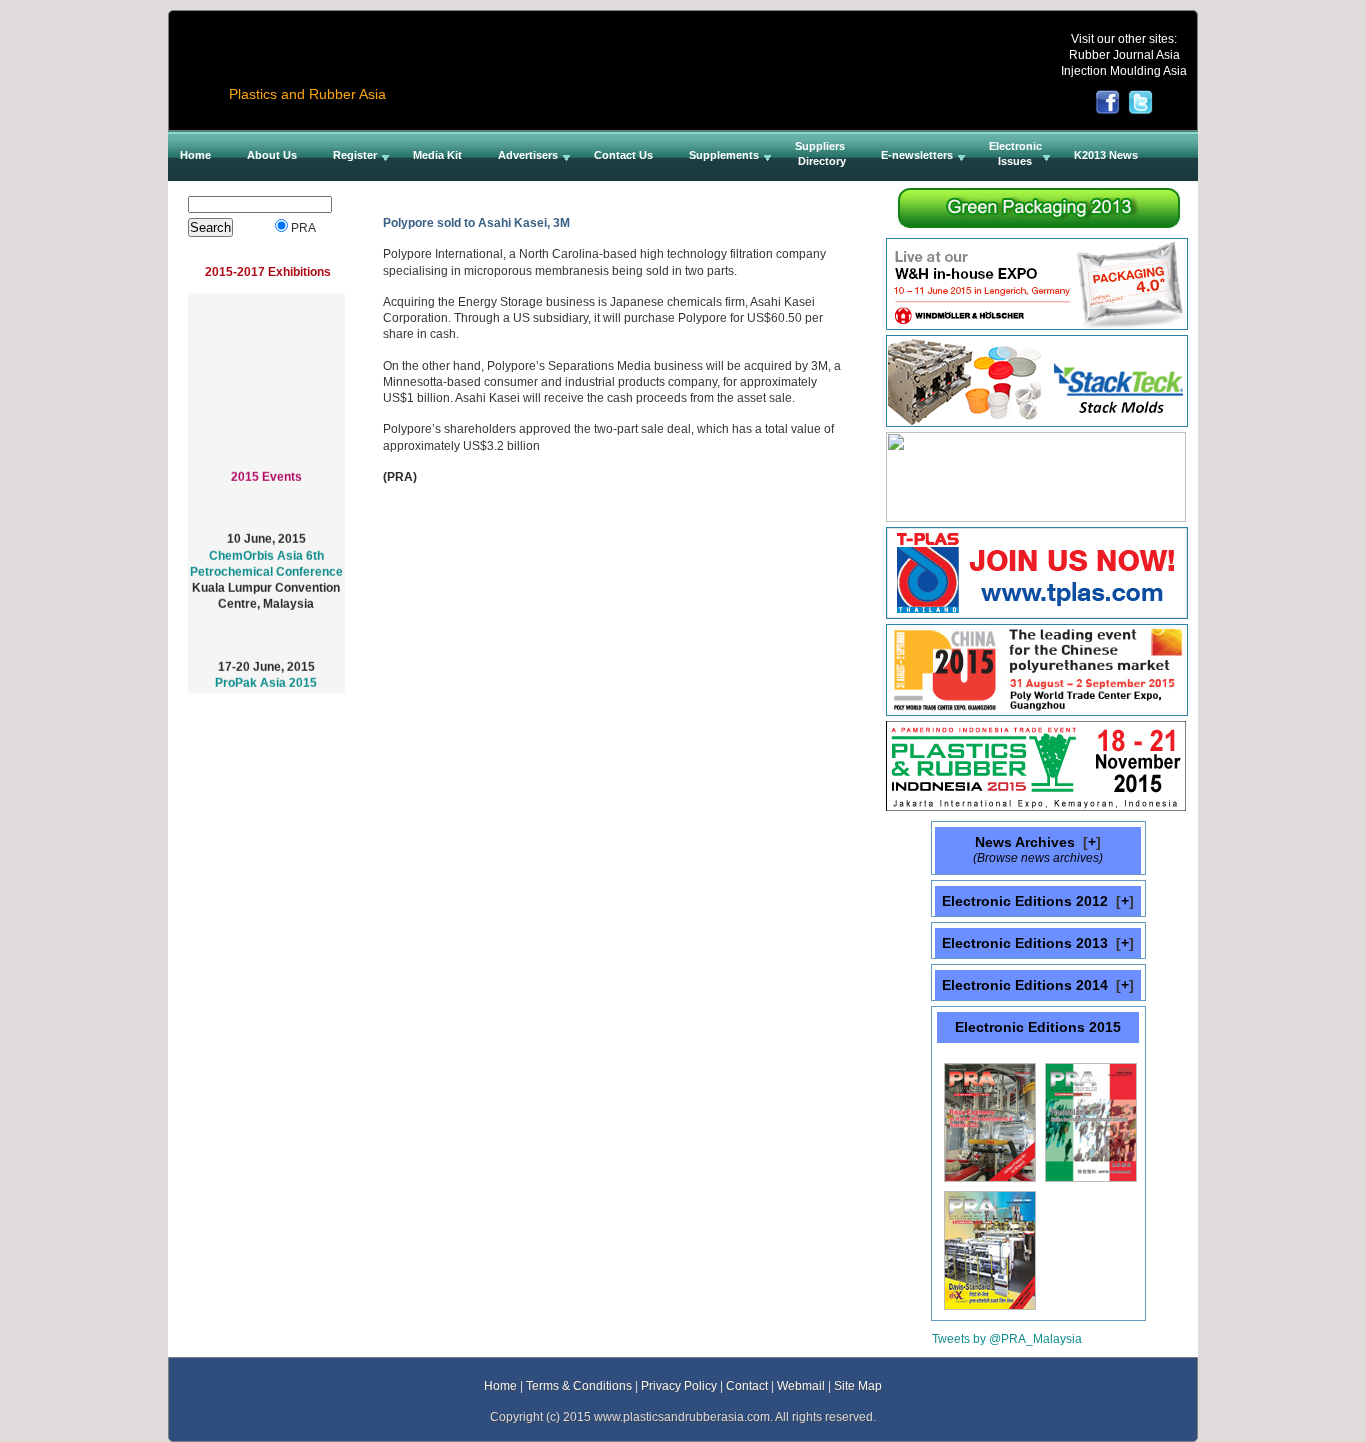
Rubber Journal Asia (1124, 54)
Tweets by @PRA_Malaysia (1007, 1338)
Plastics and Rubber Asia (307, 94)
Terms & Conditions (579, 1385)
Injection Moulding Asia (1124, 70)
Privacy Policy (679, 1385)
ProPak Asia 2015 (266, 675)
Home (500, 1385)
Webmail (801, 1385)
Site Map (858, 1385)
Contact (747, 1385)
